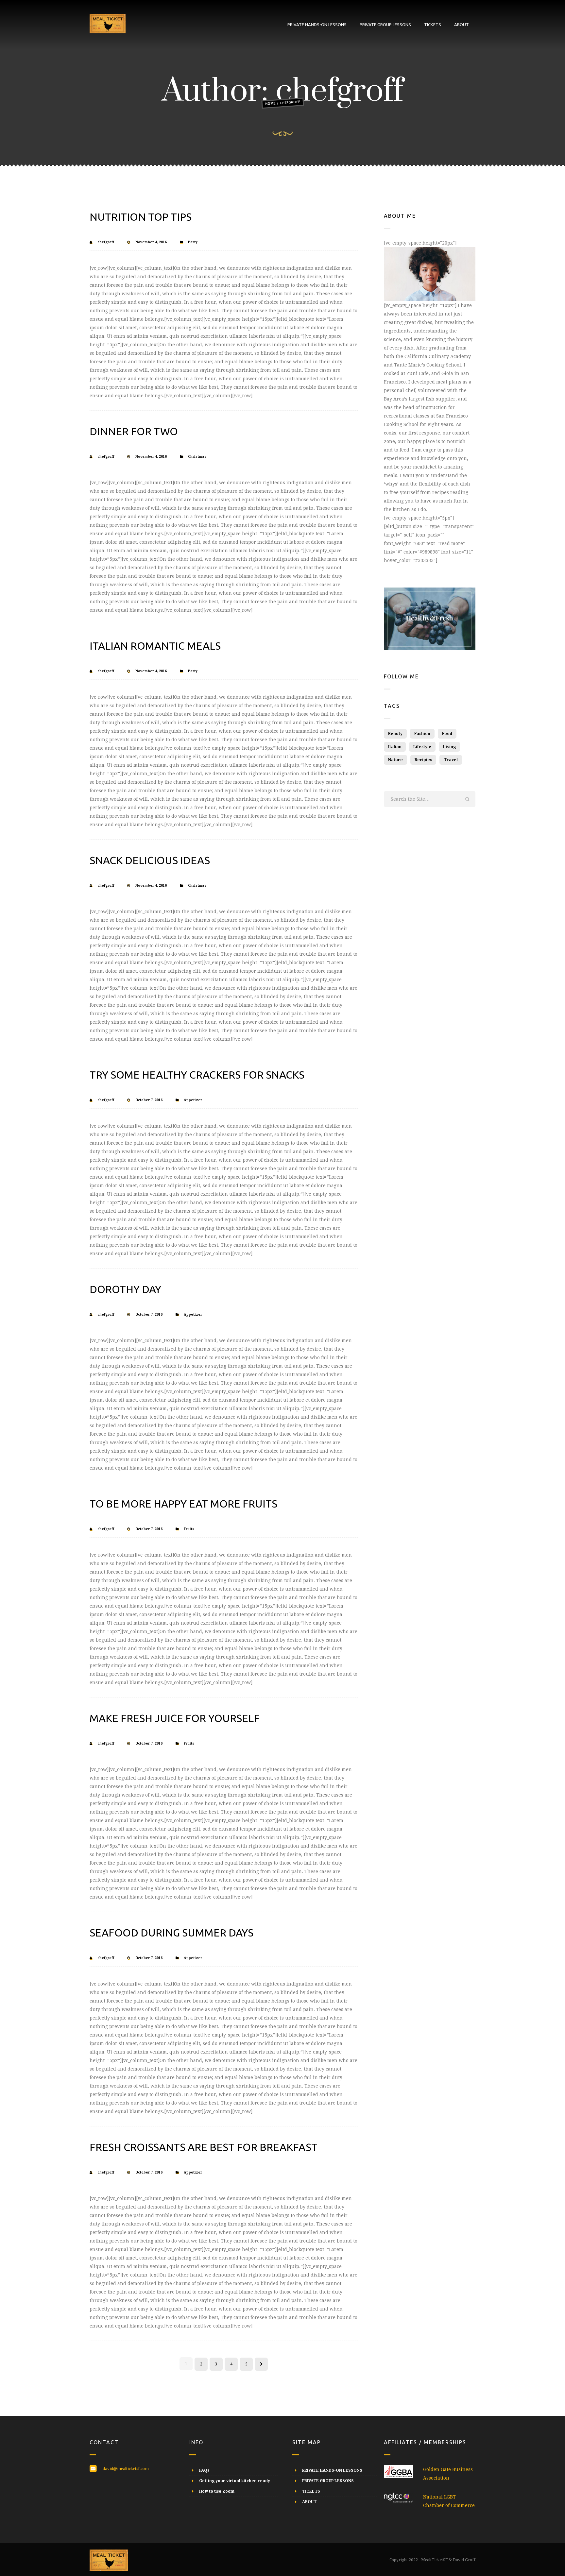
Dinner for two (134, 431)
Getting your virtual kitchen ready (235, 2481)
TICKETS (433, 25)
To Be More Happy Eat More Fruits (183, 1504)
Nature (395, 760)
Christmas (197, 457)
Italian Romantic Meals (155, 646)
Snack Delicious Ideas (150, 860)
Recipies (423, 760)
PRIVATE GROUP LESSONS (385, 25)
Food (447, 734)
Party (193, 242)
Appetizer (193, 1100)
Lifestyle (422, 747)
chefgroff (106, 242)
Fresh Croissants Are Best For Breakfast (204, 2147)
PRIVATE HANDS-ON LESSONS (317, 25)
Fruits (189, 1529)
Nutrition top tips (141, 217)
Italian (395, 747)
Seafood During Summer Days (171, 1933)
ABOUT (462, 25)
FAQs (204, 2470)
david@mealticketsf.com (126, 2469)
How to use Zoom (217, 2491)
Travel (451, 760)
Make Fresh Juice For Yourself (175, 1718)
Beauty (395, 734)
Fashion (422, 734)
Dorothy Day (125, 1289)
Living (449, 747)
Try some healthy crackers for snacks (197, 1075)
